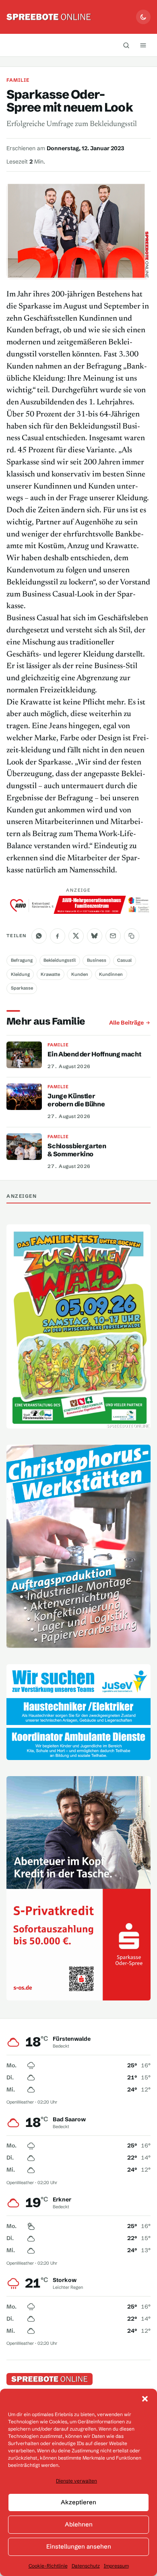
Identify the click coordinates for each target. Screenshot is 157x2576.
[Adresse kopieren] (132, 936)
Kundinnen (111, 974)
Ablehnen (79, 2524)
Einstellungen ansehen (79, 2546)
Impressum (116, 2566)
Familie (18, 80)
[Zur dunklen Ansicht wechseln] (143, 17)
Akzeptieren (78, 2502)
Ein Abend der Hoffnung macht (94, 1054)
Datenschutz (86, 2566)
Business (97, 960)
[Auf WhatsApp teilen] (39, 936)
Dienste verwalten (76, 2481)
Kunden (80, 974)
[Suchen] (126, 45)
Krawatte (50, 974)
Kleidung (20, 974)
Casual (124, 960)
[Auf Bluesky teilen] (95, 936)
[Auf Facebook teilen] (58, 936)
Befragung (22, 960)
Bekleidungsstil (60, 960)
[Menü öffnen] (143, 45)
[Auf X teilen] (76, 936)
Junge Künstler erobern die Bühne (76, 1100)
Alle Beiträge (126, 1023)
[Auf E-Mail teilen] (113, 936)
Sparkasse (22, 988)
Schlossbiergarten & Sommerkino (77, 1150)
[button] (145, 2399)
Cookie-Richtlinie (48, 2566)
